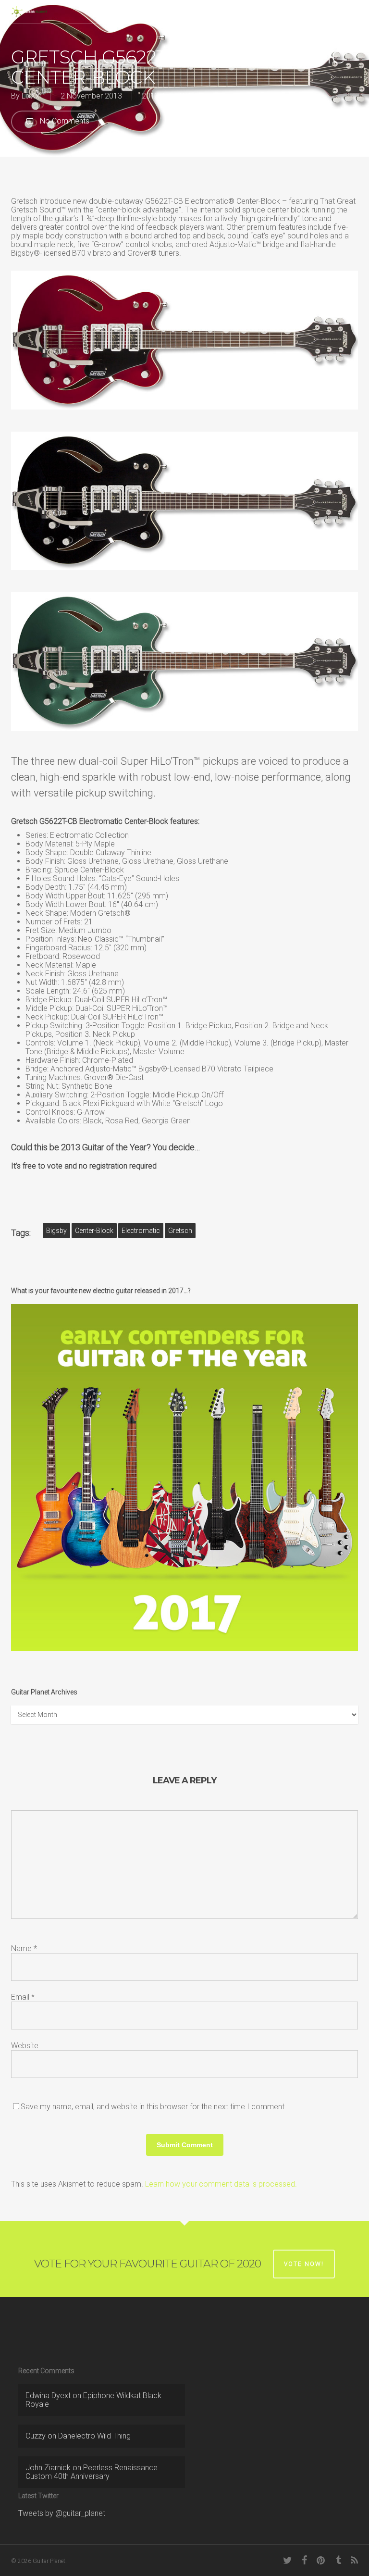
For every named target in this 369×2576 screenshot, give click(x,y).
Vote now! (304, 2264)
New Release (185, 96)
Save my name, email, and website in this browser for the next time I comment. (154, 2107)
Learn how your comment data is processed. (221, 2184)
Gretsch (180, 1231)
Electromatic (141, 1231)
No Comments (64, 121)
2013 (150, 96)
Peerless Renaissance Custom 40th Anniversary (92, 2472)
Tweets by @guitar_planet (62, 2513)
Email (23, 1997)
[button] (353, 12)
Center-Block (94, 1231)
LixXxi (31, 96)
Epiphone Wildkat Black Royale (93, 2400)
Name (24, 1948)
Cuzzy (36, 2436)
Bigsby (56, 1231)
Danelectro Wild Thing (94, 2436)
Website (25, 2046)
